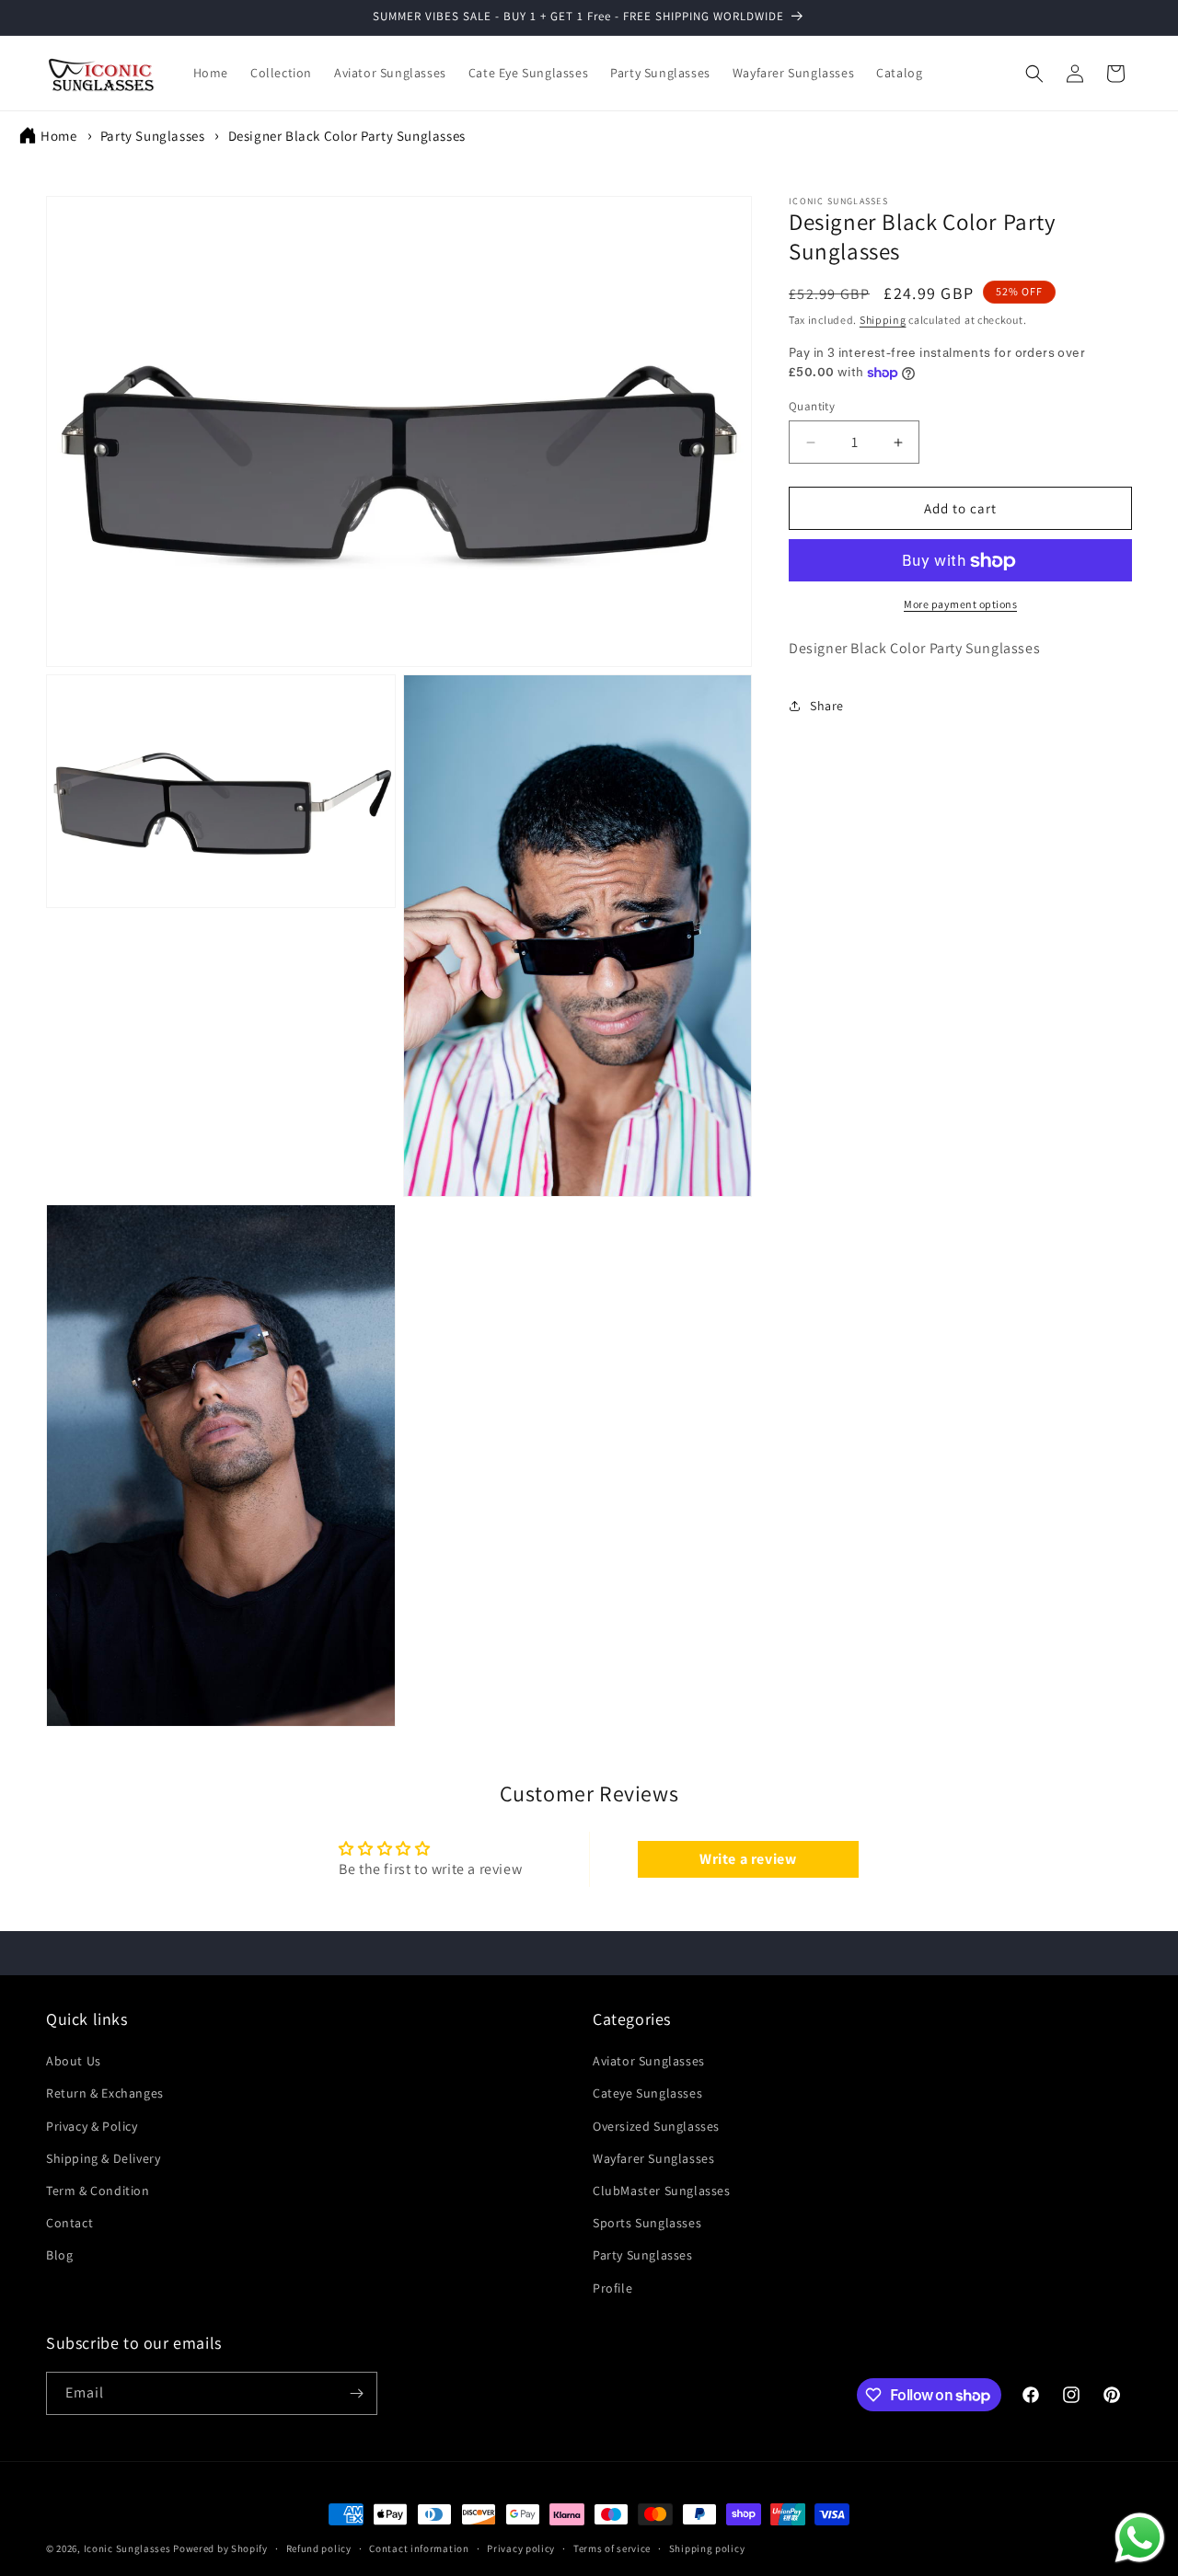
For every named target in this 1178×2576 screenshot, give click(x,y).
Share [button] (827, 706)
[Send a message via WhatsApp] (1140, 2538)
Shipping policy (707, 2548)
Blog (59, 2255)
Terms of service (612, 2548)
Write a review (748, 1859)
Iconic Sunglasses (127, 2548)
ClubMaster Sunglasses (662, 2191)
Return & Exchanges (105, 2093)
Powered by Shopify (220, 2548)
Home (58, 136)
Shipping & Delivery (103, 2158)
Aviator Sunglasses (649, 2061)
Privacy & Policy (92, 2126)
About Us (74, 2061)
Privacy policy (521, 2548)
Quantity (812, 406)
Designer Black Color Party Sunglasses (347, 136)
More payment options (960, 605)
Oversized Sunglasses (656, 2126)
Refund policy (319, 2548)
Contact (69, 2223)
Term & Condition (98, 2191)
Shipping (883, 320)
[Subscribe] (356, 2393)
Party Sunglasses (153, 136)
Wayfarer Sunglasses (653, 2158)
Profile (612, 2287)
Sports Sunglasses (647, 2223)
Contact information (419, 2548)
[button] (1034, 74)
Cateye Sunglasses (647, 2093)
